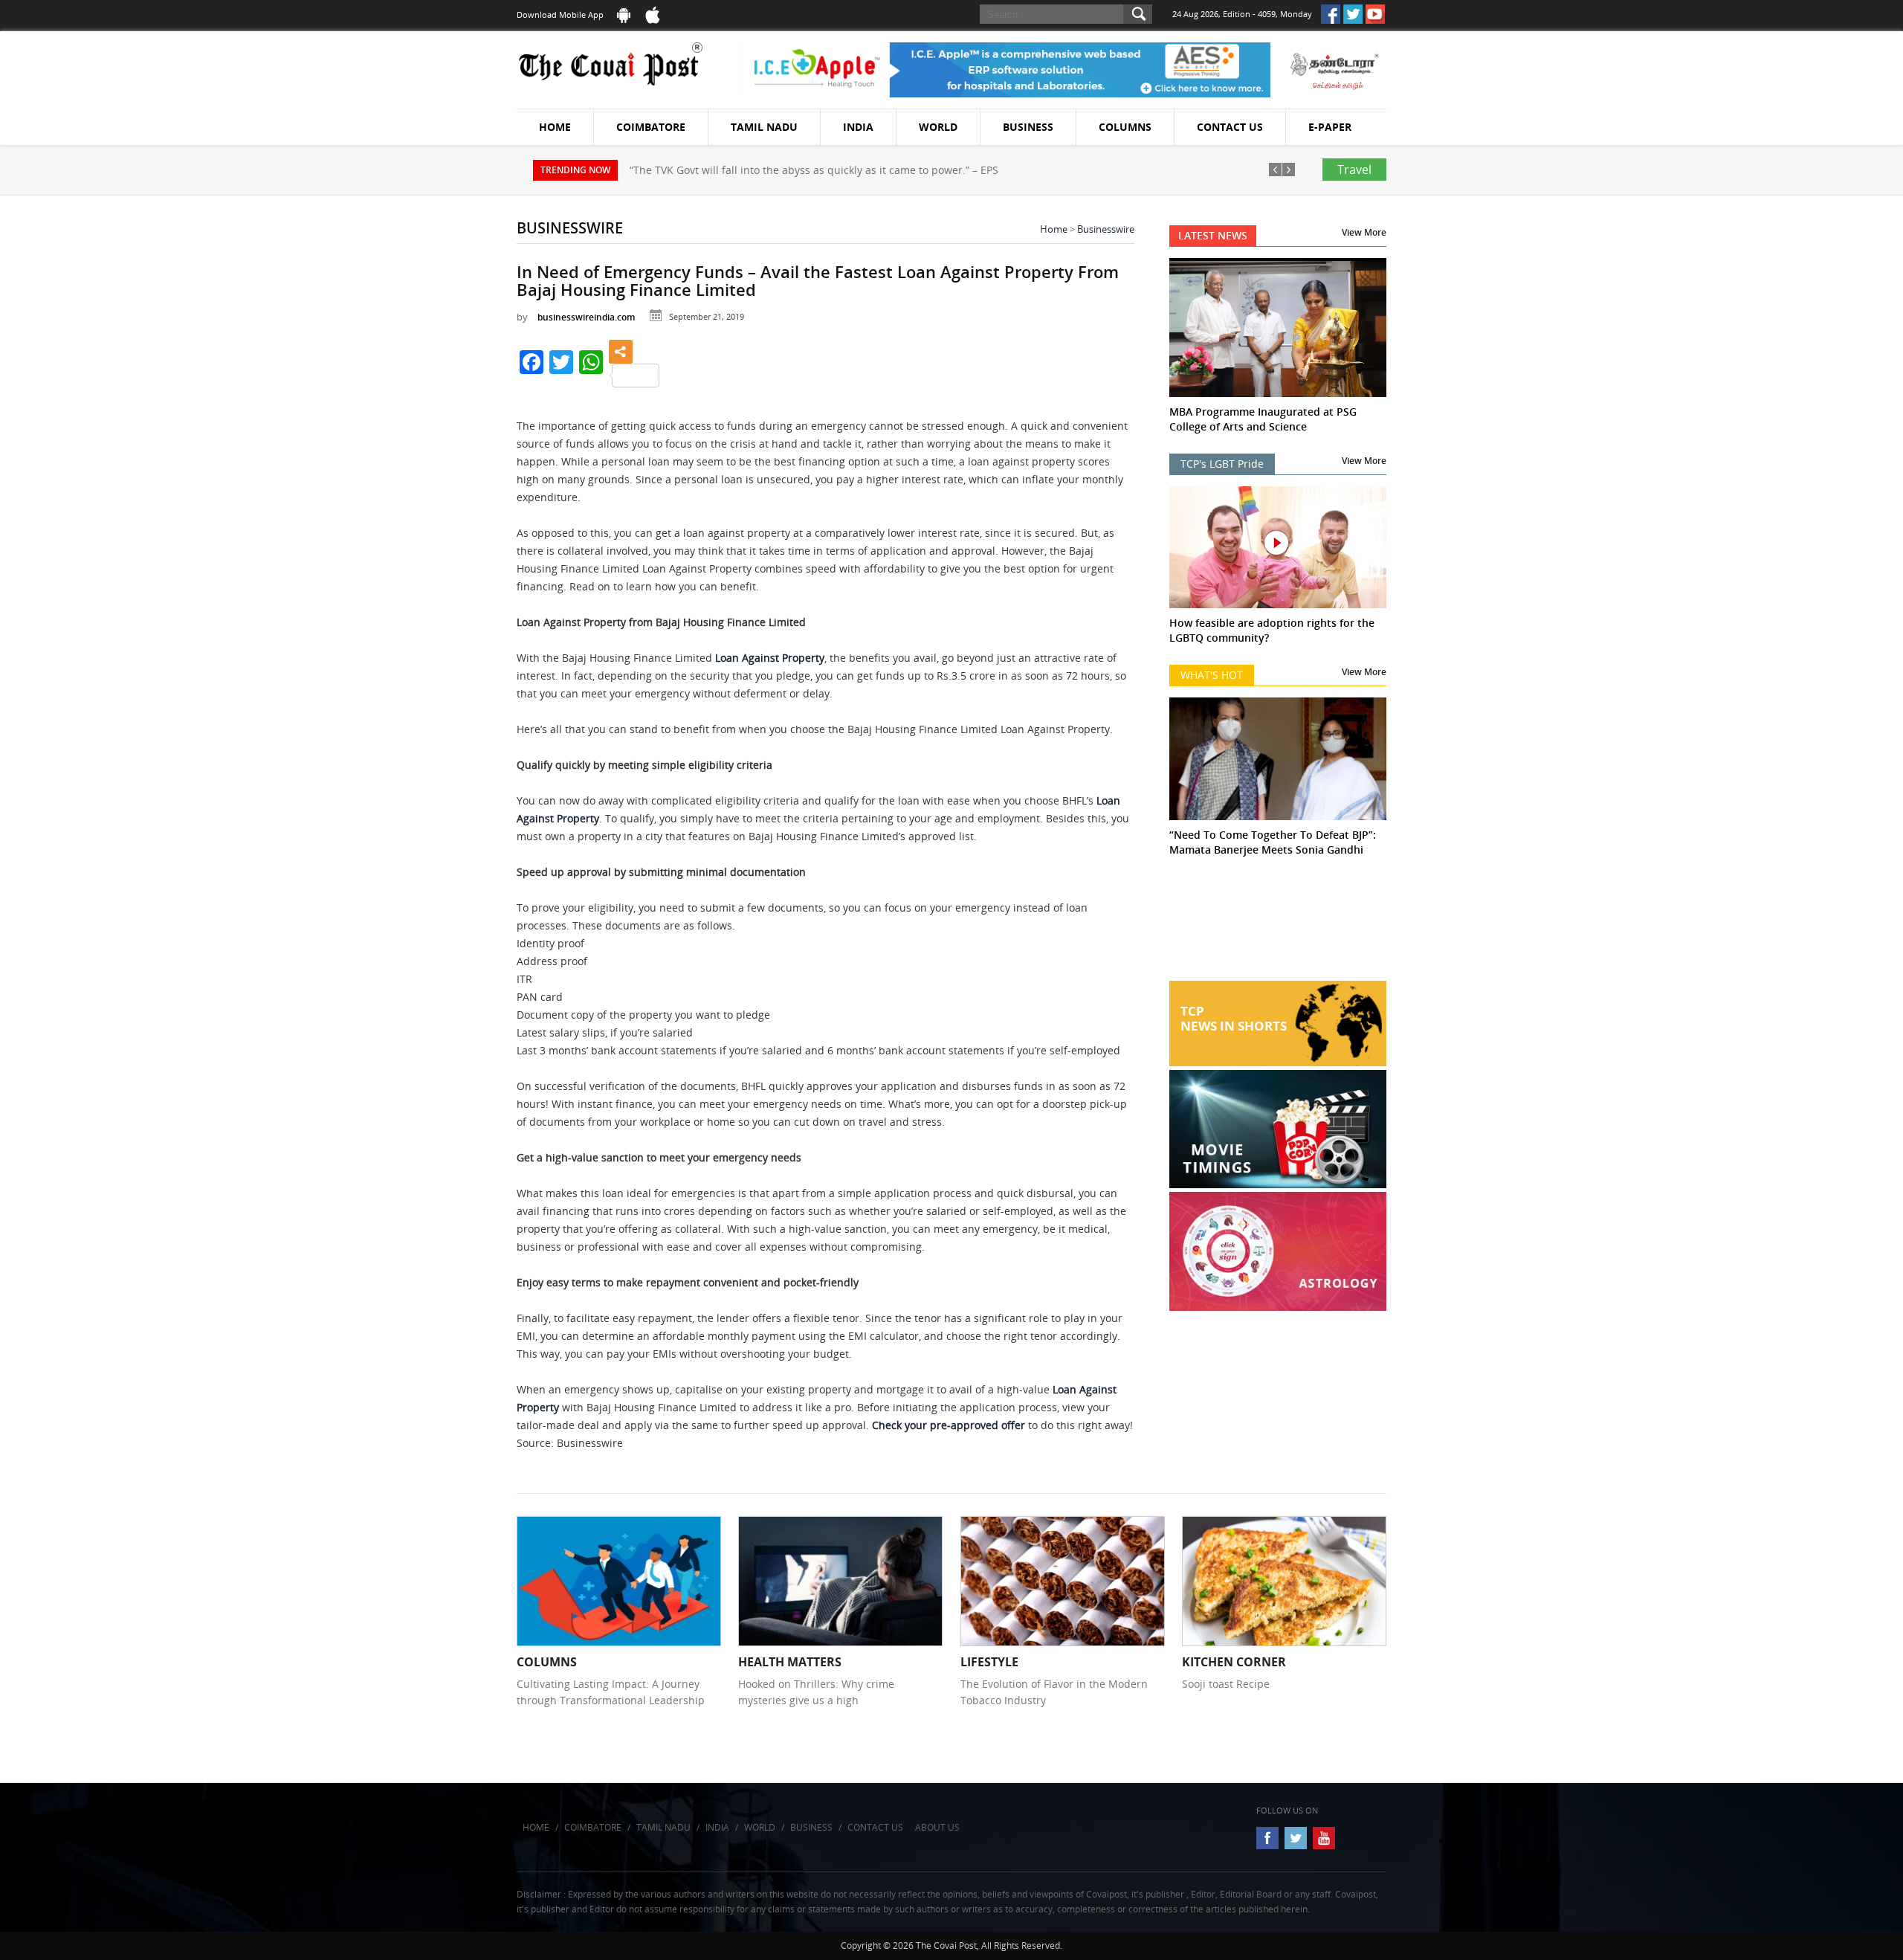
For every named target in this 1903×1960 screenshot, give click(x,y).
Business (1028, 127)
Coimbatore (651, 127)
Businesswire (1106, 229)
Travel (1354, 170)
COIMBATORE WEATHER (1278, 925)
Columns (1125, 127)
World (938, 127)
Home (555, 127)
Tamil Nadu (764, 127)
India (858, 127)
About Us (937, 1827)
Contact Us (1230, 127)
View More (1364, 232)
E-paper (1330, 127)
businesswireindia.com (586, 317)
